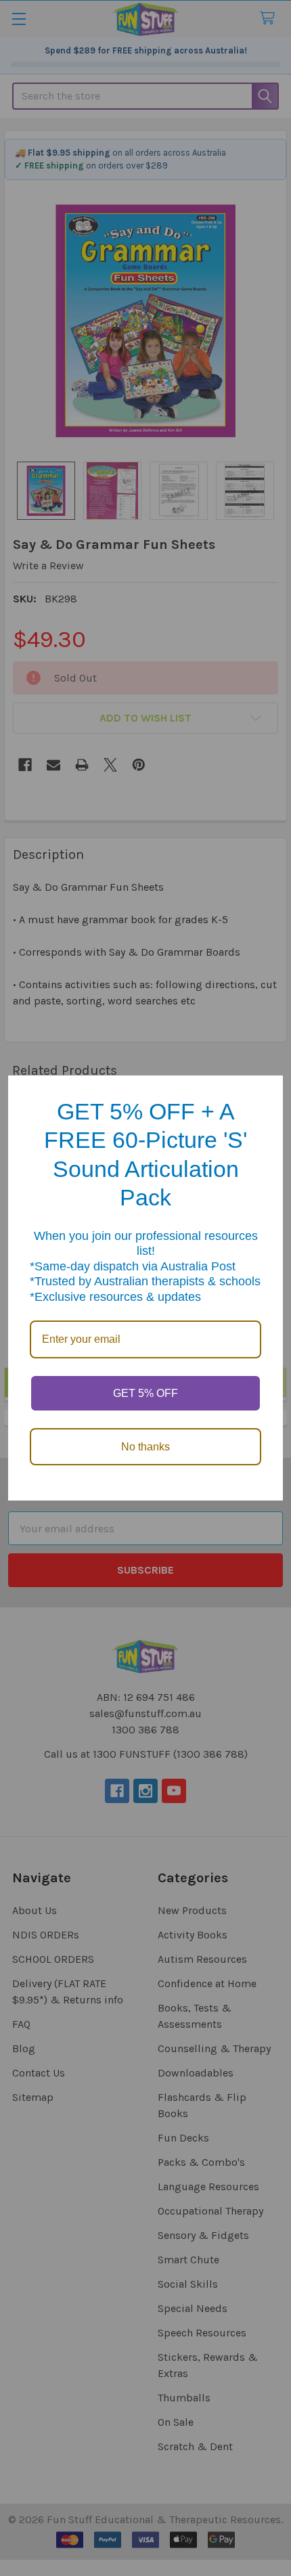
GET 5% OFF (145, 1393)
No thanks (145, 1447)
